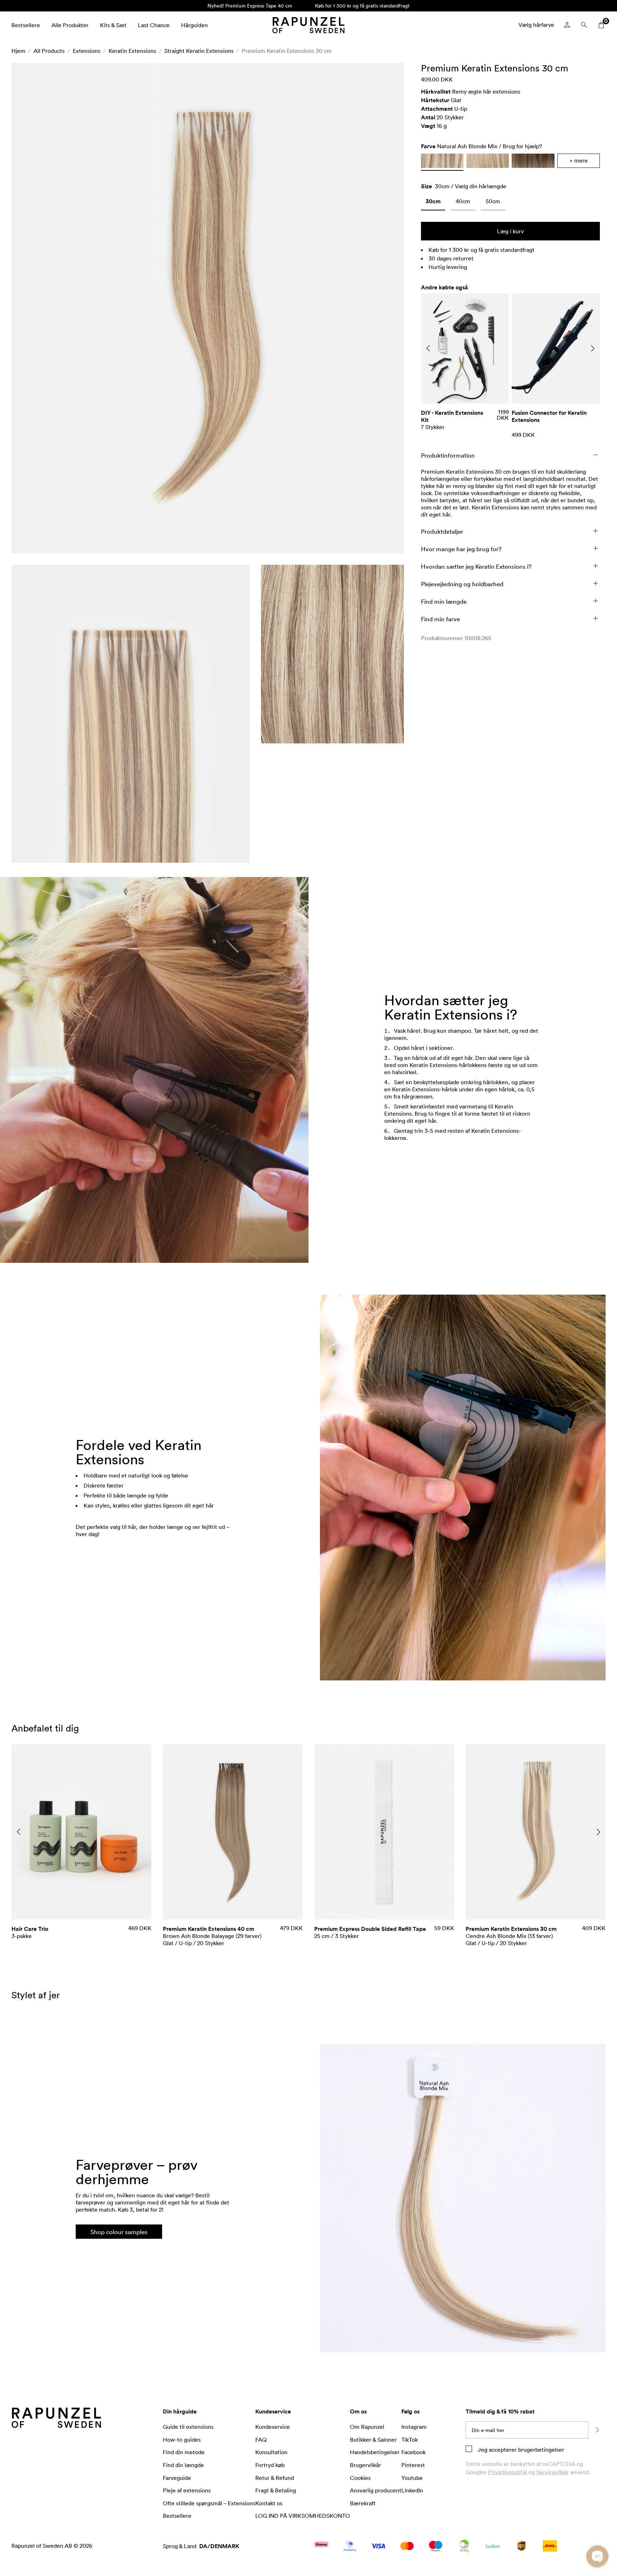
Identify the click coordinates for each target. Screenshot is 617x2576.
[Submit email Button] (597, 2430)
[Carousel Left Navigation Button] (428, 348)
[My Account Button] (567, 25)
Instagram (414, 2427)
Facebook (413, 2452)
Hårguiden (194, 25)
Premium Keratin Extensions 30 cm (287, 51)
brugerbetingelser (540, 2450)
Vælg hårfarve (536, 25)
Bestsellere (26, 25)
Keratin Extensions (132, 51)
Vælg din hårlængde (481, 186)
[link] (433, 203)
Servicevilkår (553, 2472)
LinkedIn (412, 2490)
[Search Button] (584, 25)
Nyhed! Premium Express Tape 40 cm (250, 6)
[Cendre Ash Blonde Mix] (488, 161)
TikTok (410, 2440)
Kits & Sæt (113, 25)
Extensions (87, 51)
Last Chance (154, 25)
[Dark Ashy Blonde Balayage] (533, 161)
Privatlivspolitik (508, 2472)
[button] (208, 308)
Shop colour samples (119, 2232)
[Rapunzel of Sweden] (308, 25)
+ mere (579, 160)
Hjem (18, 51)
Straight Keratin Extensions (199, 51)
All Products (49, 51)
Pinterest (413, 2465)
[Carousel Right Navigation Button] (593, 348)
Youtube (412, 2478)
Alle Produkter (70, 25)
